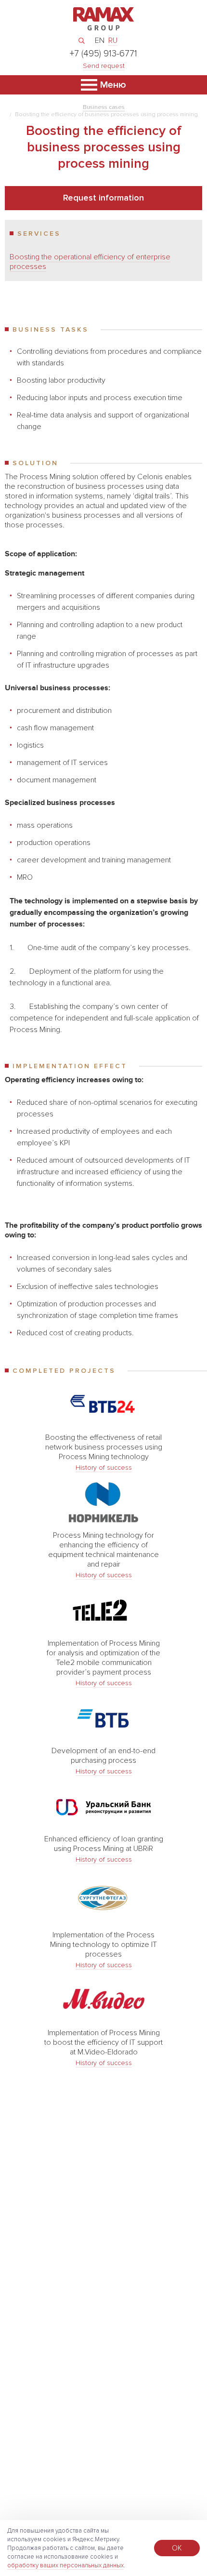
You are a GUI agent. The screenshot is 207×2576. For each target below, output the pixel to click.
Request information (103, 198)
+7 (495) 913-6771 (103, 54)
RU (113, 40)
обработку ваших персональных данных (65, 2565)
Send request (104, 66)
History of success (104, 1468)
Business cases (104, 107)
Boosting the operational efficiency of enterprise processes (90, 262)
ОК (177, 2548)
